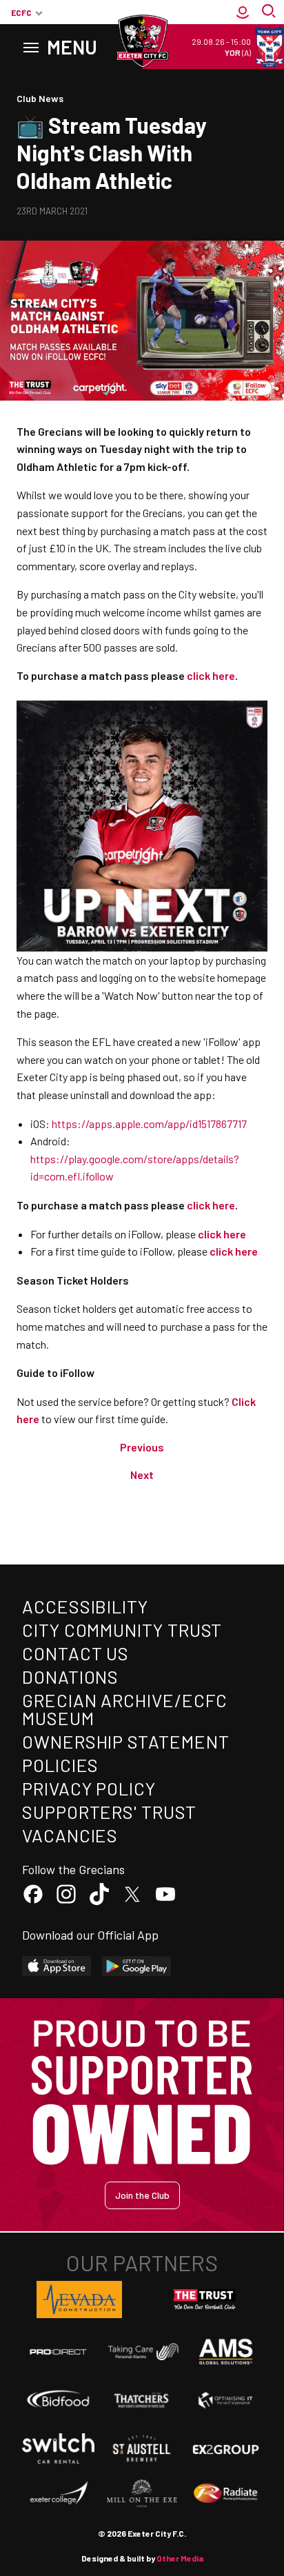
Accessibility (85, 1606)
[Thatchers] (142, 2400)
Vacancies (70, 1835)
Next (142, 1475)
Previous (142, 1447)
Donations (70, 1677)
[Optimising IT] (226, 2400)
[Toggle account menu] (243, 12)
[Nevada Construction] (79, 2300)
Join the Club (142, 2195)
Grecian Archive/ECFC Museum (125, 1709)
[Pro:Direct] (58, 2352)
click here (222, 1234)
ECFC (21, 12)
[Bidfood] (58, 2400)
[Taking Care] (142, 2352)
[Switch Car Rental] (58, 2448)
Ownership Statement (125, 1741)
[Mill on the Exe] (142, 2494)
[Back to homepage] (142, 41)
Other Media (180, 2558)
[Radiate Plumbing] (226, 2494)
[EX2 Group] (226, 2449)
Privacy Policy (89, 1788)
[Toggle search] (270, 12)
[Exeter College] (58, 2494)
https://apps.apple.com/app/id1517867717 (149, 1124)
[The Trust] (205, 2300)
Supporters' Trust (109, 1812)
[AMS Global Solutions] (226, 2352)
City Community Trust (122, 1630)
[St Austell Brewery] (142, 2449)
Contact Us (75, 1653)
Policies (60, 1765)
